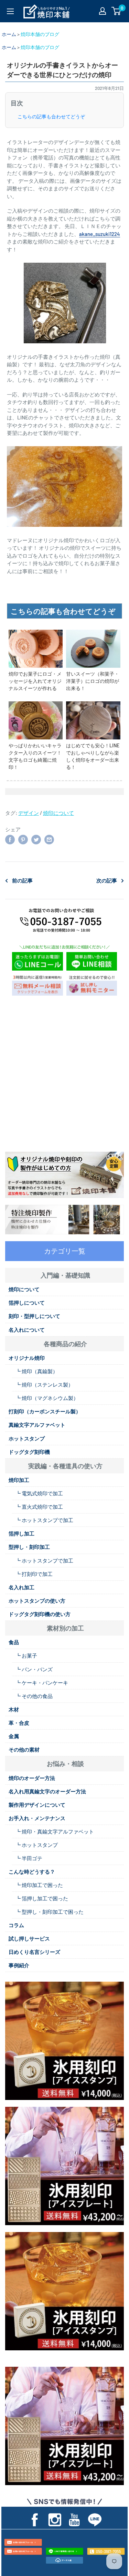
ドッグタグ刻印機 (29, 1452)
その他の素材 (24, 1749)
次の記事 (107, 880)
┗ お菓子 (26, 1655)
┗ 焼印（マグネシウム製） (47, 1398)
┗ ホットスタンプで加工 (44, 1520)
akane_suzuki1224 (100, 234)
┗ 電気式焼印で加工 (39, 1493)
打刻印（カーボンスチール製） (45, 1411)
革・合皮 (19, 1723)
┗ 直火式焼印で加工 (39, 1507)
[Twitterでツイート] (36, 839)
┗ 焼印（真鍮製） (37, 1371)
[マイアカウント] (103, 11)
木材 (14, 1709)
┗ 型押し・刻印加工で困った (50, 1912)
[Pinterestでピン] (23, 839)
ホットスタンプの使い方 (37, 1601)
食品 (14, 1642)
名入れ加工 (21, 1587)
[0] (116, 11)
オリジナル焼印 (27, 1358)
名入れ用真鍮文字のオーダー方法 (47, 1791)
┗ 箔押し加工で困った (42, 1898)
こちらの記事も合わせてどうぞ (51, 117)
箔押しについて (27, 1303)
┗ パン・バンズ (34, 1669)
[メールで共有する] (49, 839)
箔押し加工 (21, 1533)
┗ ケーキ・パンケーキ (42, 1683)
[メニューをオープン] (10, 11)
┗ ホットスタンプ (37, 1845)
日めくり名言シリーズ (34, 1952)
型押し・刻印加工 (29, 1547)
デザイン (29, 813)
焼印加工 (19, 1480)
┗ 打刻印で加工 (34, 1574)
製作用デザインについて (37, 1805)
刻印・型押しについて (34, 1316)
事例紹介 (19, 1965)
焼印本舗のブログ (40, 34)
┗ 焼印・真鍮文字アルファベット (55, 1831)
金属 (14, 1736)
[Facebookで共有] (10, 839)
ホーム (9, 34)
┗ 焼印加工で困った (39, 1885)
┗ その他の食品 (34, 1696)
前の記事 (22, 880)
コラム (16, 1925)
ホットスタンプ (27, 1438)
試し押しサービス (29, 1938)
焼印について (58, 813)
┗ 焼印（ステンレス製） (44, 1385)
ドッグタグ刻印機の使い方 (40, 1614)
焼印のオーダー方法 (32, 1778)
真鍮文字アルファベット (37, 1425)
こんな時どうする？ (32, 1872)
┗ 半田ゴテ (29, 1858)
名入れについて (27, 1330)
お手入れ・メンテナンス (37, 1818)
